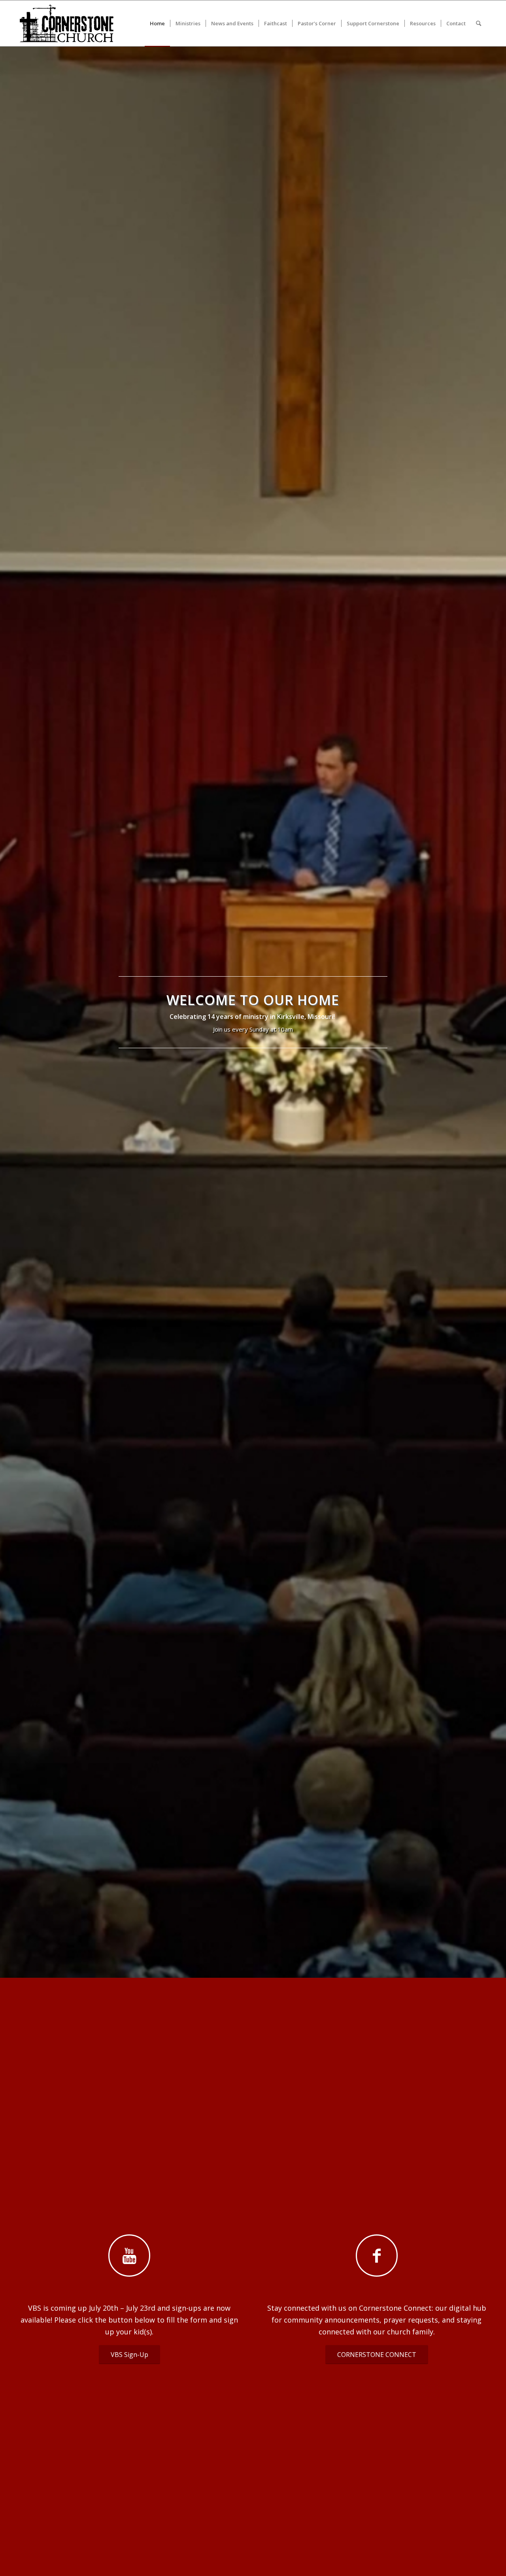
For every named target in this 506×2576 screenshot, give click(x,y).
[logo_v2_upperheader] (71, 23)
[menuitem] (157, 23)
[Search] (479, 23)
